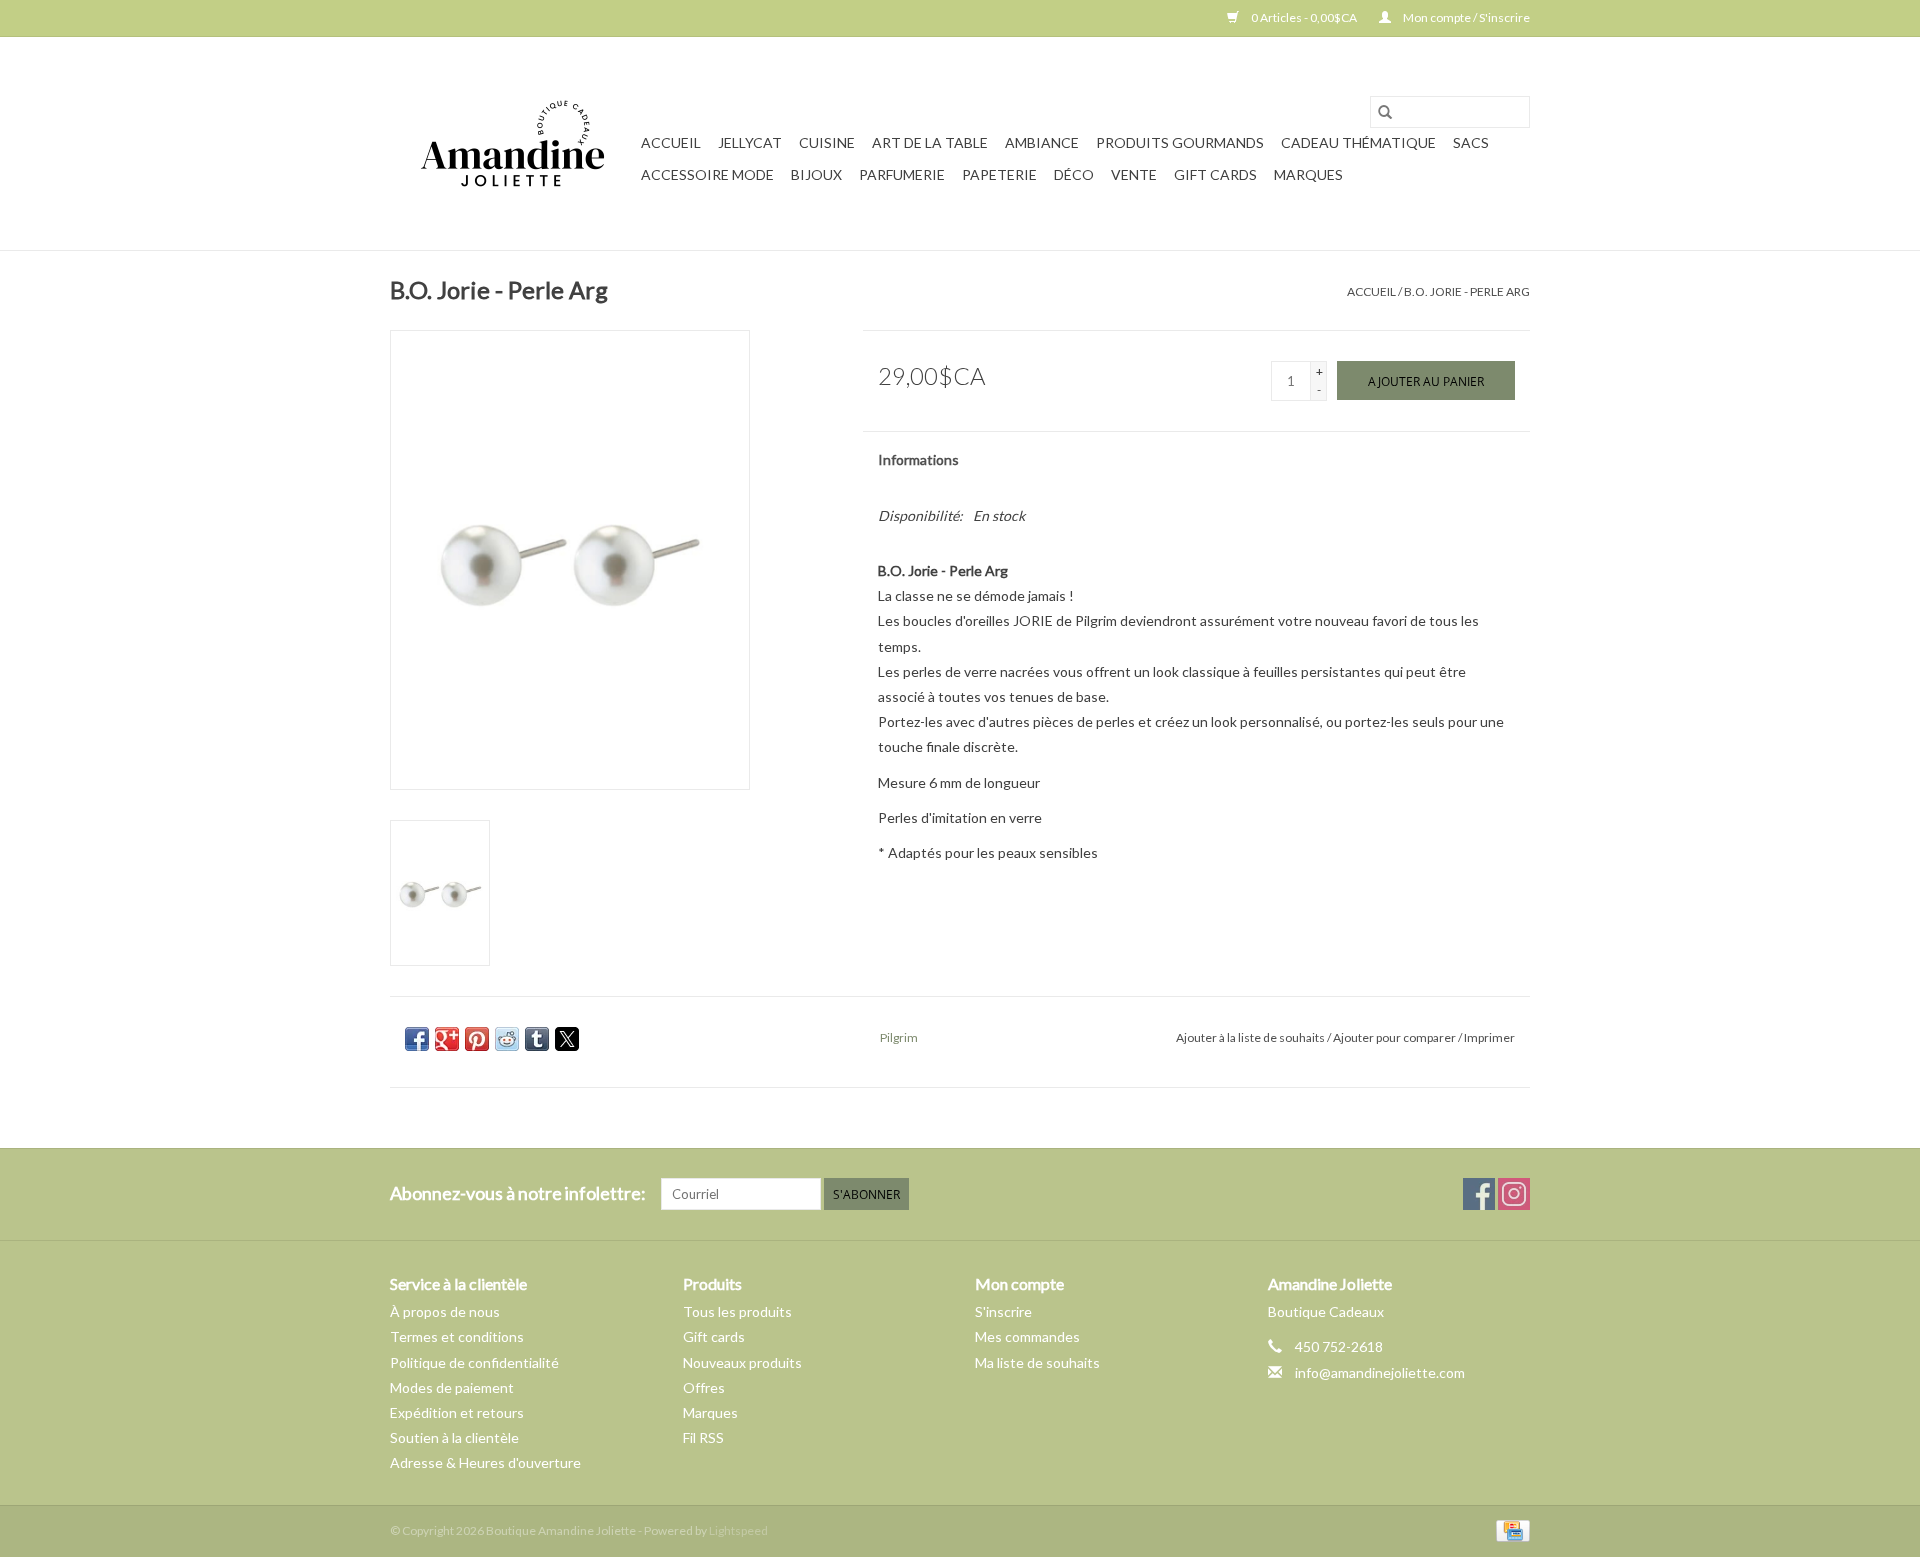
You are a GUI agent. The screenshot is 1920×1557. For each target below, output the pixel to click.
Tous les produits (737, 1311)
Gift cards (1215, 174)
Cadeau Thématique (1358, 142)
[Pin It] (477, 1039)
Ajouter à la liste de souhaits (1251, 1037)
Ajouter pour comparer (1395, 1037)
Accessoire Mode (707, 174)
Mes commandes (1027, 1336)
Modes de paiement (452, 1387)
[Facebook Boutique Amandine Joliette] (1479, 1194)
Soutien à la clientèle (454, 1437)
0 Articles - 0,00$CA (1304, 17)
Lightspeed (738, 1530)
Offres (704, 1387)
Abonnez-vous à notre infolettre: (518, 1193)
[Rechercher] (1385, 112)
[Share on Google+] (447, 1039)
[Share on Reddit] (507, 1039)
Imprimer (1489, 1037)
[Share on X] (567, 1039)
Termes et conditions (457, 1336)
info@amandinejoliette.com (1380, 1372)
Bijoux (816, 174)
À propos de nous (445, 1311)
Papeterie (999, 174)
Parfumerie (902, 174)
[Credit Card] (1509, 1529)
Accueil (671, 142)
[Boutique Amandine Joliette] (512, 143)
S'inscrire (1003, 1311)
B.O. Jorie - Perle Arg (1467, 291)
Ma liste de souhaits (1037, 1362)
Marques (1308, 174)
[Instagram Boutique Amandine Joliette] (1514, 1194)
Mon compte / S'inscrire (1465, 17)
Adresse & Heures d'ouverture (485, 1462)
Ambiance (1042, 142)
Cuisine (827, 142)
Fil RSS (703, 1437)
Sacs (1471, 142)
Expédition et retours (457, 1412)
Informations (918, 459)
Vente (1134, 174)
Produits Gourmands (1180, 142)
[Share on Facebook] (417, 1039)
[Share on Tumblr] (537, 1039)
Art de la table (930, 142)
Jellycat (750, 142)
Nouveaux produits (742, 1362)
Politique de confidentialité (474, 1362)
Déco (1074, 174)
